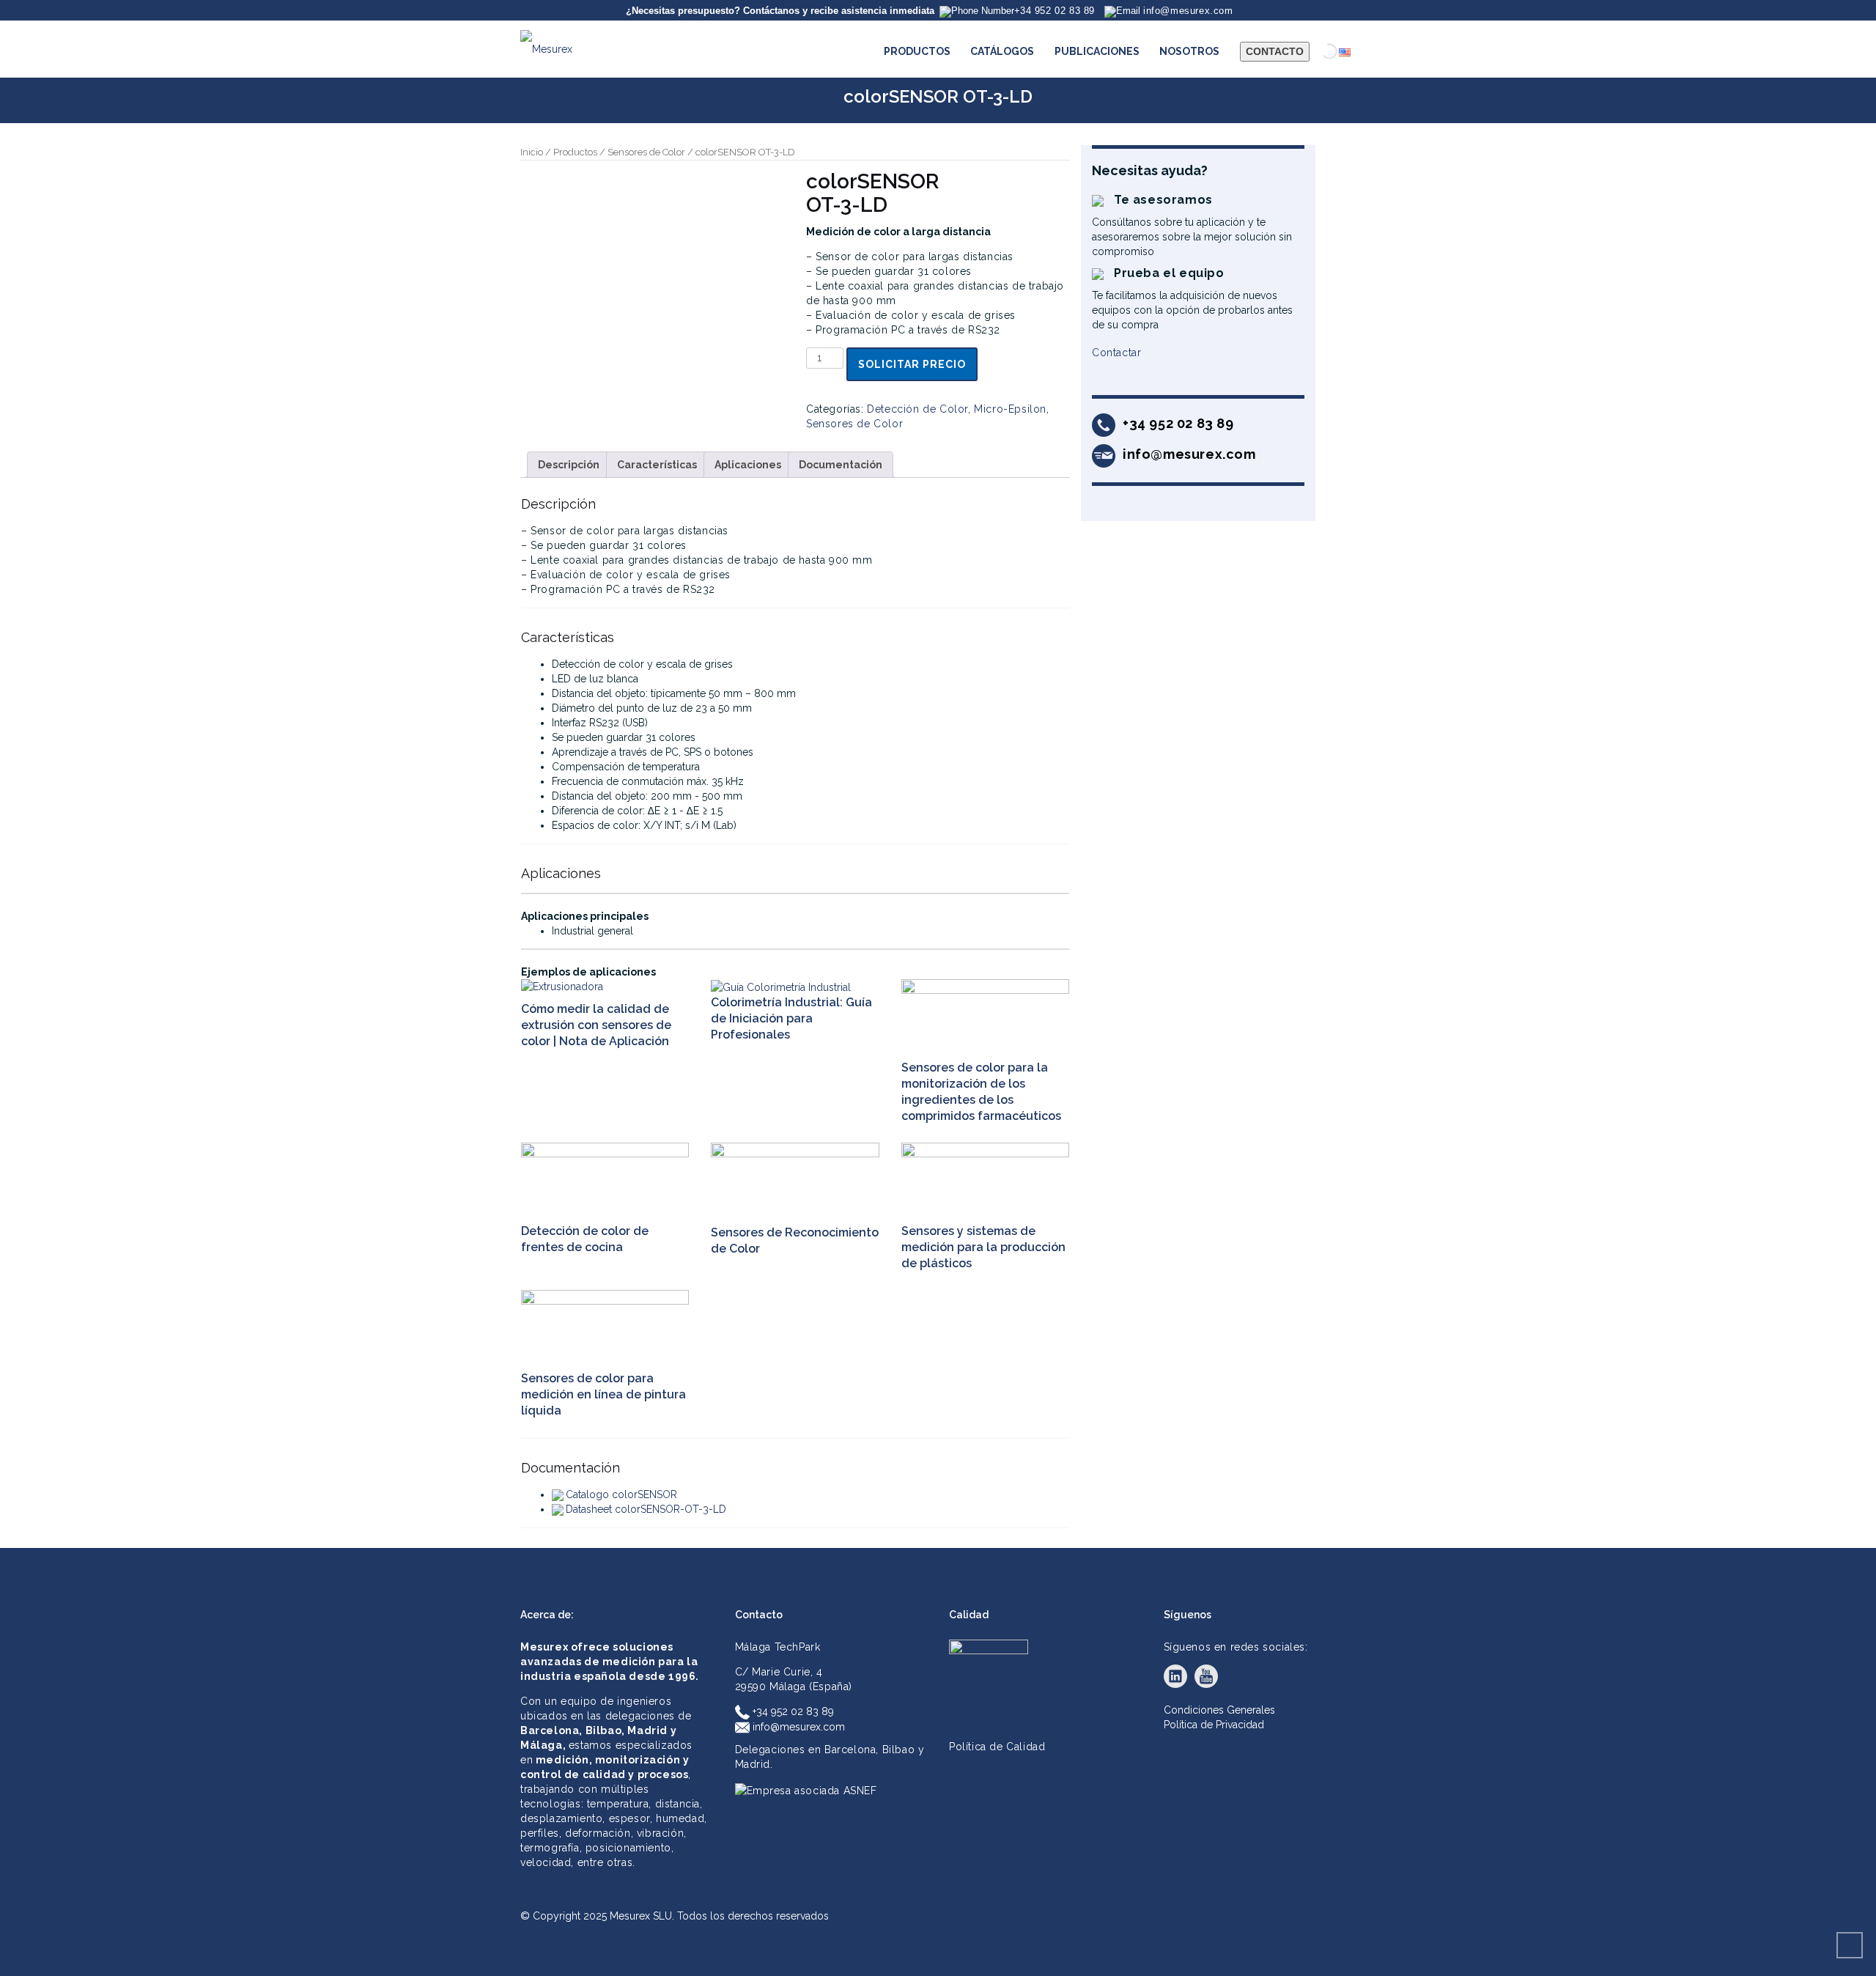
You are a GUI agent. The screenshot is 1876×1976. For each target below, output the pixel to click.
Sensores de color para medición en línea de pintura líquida (603, 1394)
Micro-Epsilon (1010, 409)
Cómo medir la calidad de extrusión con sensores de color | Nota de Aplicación (596, 1025)
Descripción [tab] (569, 465)
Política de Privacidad (1214, 1725)
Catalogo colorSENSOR (621, 1494)
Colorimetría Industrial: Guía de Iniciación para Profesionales (791, 1018)
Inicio (532, 152)
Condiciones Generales (1219, 1710)
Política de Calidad (997, 1747)
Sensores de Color (646, 152)
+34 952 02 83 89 (792, 1711)
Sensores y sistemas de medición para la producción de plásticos (983, 1247)
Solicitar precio (912, 364)
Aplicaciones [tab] (748, 465)
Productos (575, 152)
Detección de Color (917, 409)
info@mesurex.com (797, 1727)
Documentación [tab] (841, 465)
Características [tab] (657, 465)
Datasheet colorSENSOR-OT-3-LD (646, 1509)
